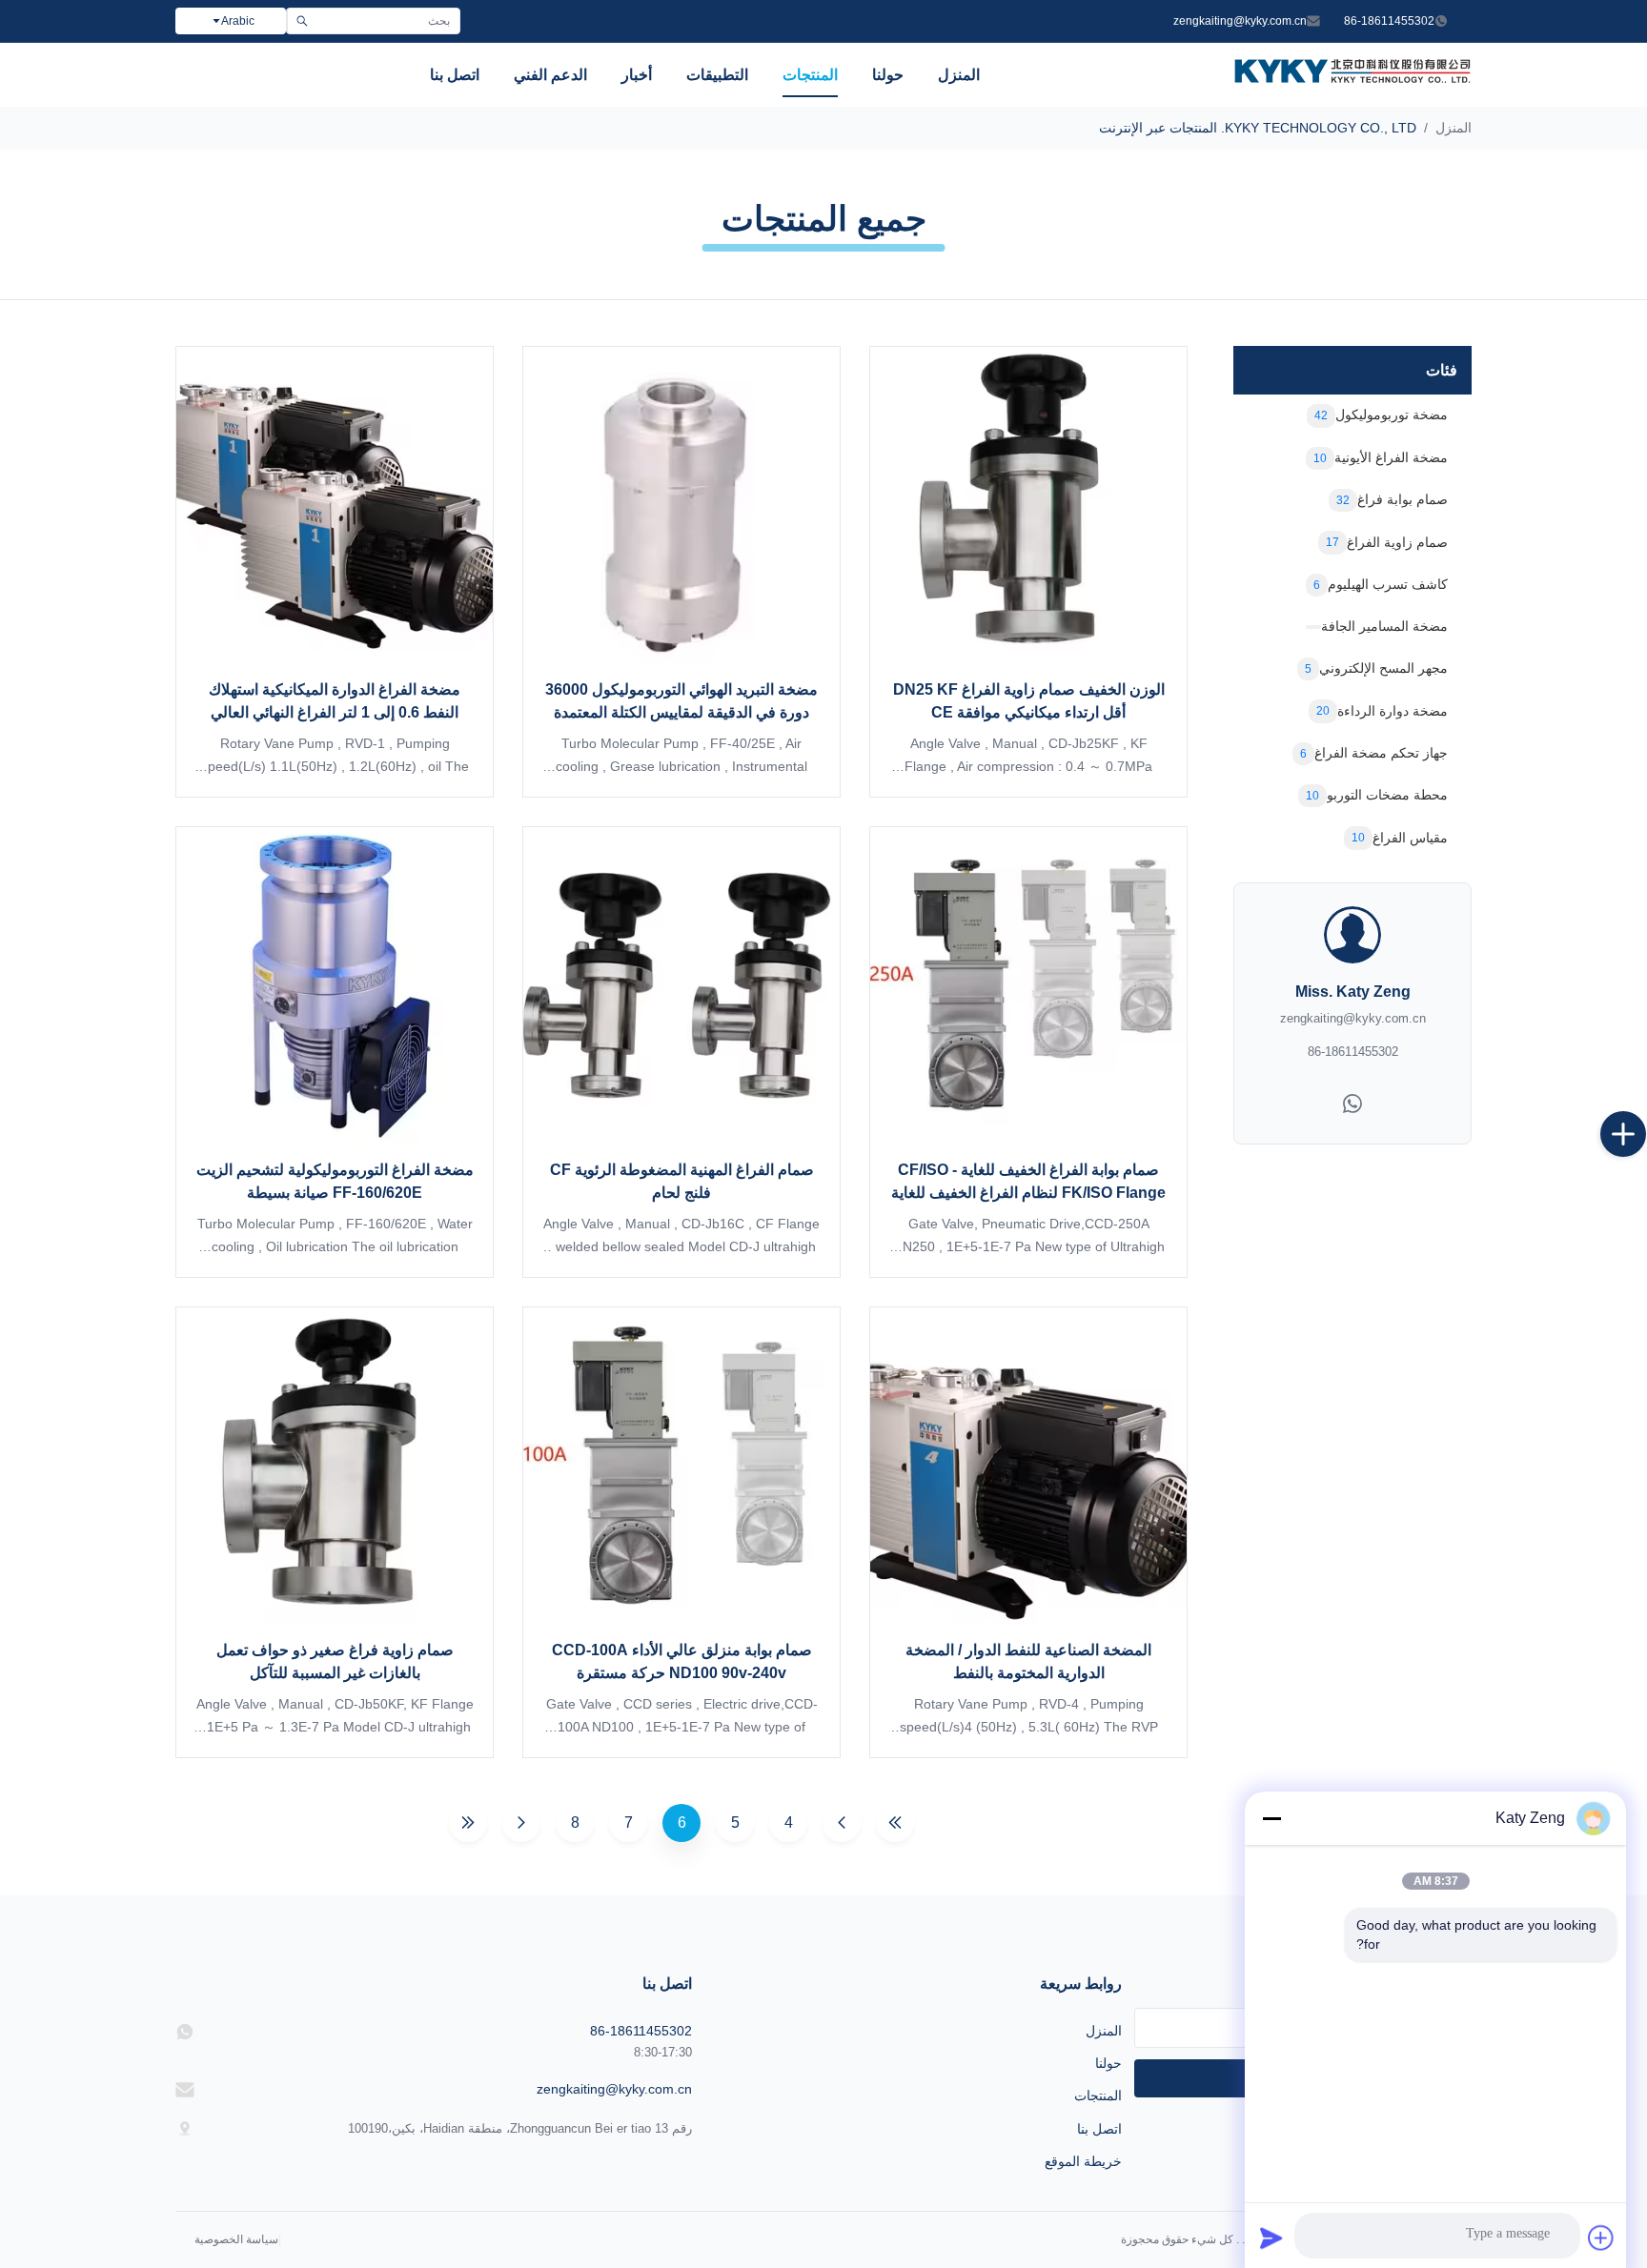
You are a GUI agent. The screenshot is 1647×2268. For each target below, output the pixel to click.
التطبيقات (717, 75)
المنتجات (810, 75)
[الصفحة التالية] (521, 1823)
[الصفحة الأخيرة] (468, 1823)
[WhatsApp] (1352, 1108)
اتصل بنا (455, 75)
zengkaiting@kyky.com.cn (1240, 21)
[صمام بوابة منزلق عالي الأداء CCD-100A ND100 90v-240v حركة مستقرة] (681, 1466)
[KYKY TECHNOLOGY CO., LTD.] (1352, 78)
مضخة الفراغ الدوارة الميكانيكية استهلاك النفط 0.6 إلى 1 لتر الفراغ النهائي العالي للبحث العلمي (335, 712)
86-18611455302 (1389, 21)
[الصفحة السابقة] (842, 1823)
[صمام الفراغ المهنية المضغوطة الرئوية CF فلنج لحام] (681, 985)
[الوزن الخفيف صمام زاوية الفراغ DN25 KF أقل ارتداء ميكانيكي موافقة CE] (1028, 505)
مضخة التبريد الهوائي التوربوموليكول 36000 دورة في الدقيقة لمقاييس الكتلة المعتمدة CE (681, 712)
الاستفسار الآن (1028, 755)
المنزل (959, 75)
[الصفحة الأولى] (895, 1823)
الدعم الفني (550, 75)
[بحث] (302, 21)
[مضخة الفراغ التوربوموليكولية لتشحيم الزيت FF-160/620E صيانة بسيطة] (335, 985)
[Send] (1271, 2238)
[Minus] (1271, 1818)
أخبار (637, 75)
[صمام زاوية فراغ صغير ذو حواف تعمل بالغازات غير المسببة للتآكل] (335, 1466)
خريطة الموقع (1083, 2161)
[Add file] (1601, 2238)
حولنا (888, 75)
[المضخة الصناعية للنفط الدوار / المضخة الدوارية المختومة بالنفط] (1028, 1466)
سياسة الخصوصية (236, 2239)
